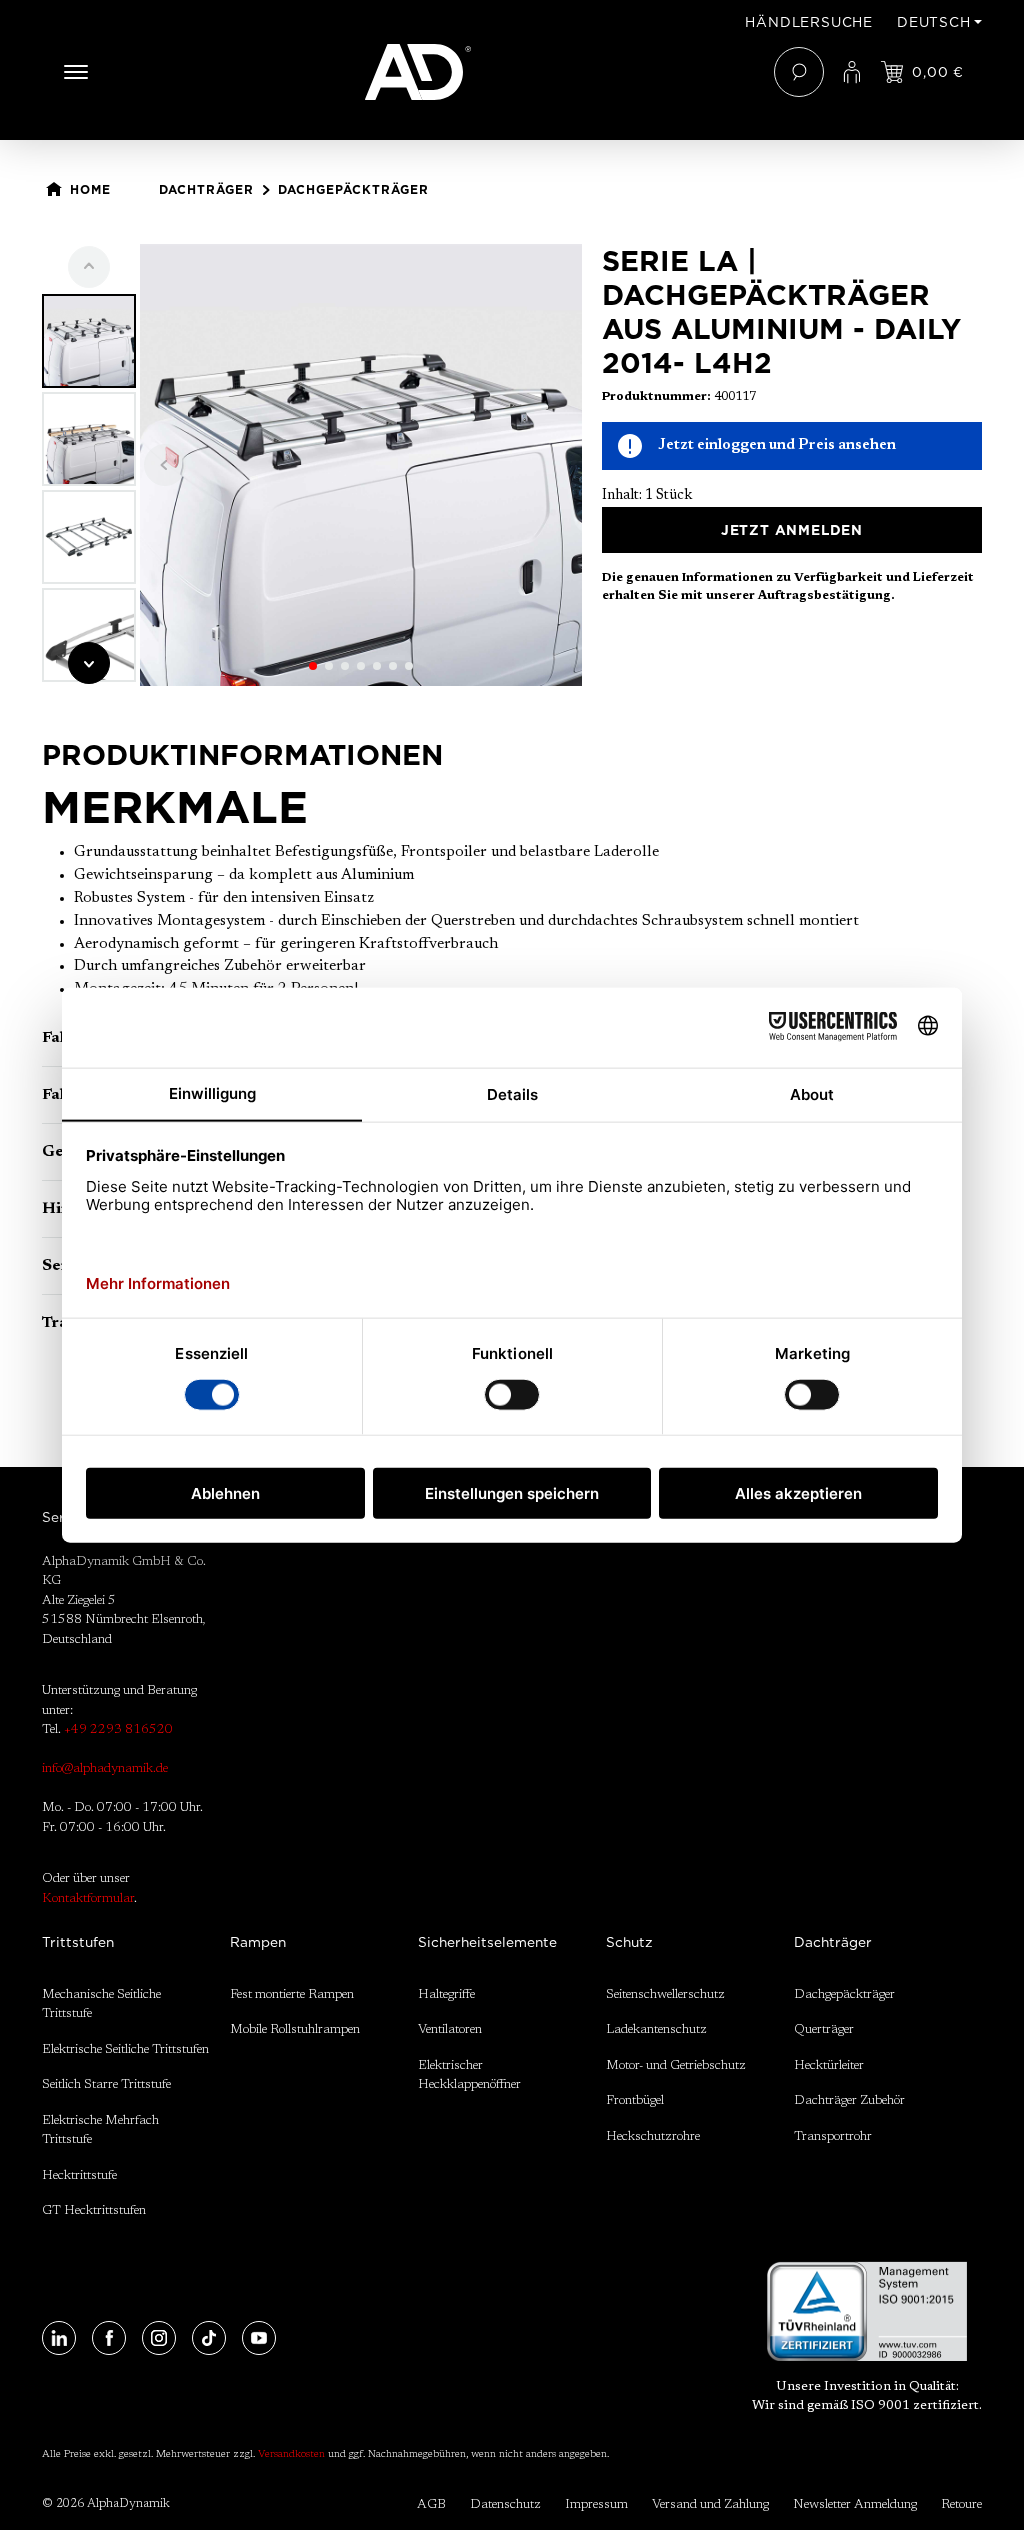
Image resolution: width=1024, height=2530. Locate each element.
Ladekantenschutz (656, 2029)
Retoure (961, 2504)
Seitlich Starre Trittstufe (106, 2084)
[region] (312, 465)
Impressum (596, 2504)
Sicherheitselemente (487, 1942)
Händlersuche (809, 22)
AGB (431, 2504)
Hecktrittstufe (79, 2175)
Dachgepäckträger (844, 1994)
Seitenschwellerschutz (665, 1994)
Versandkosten (291, 2455)
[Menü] (76, 72)
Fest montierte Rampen (292, 1994)
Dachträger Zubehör (849, 2100)
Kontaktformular (88, 1898)
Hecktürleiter (829, 2065)
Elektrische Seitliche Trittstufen (125, 2049)
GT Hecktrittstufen (94, 2210)
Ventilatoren (450, 2029)
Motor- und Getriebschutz (676, 2065)
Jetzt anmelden (792, 530)
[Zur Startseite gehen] (511, 72)
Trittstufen (78, 1942)
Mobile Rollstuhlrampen (295, 2029)
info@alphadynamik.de (105, 1768)
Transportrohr (833, 2136)
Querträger (824, 2029)
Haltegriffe (446, 1994)
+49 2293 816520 (118, 1729)
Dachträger (833, 1942)
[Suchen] (799, 72)
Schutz (629, 1942)
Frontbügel (635, 2100)
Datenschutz (505, 2504)
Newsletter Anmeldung (855, 2504)
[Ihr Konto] (852, 72)
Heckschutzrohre (653, 2136)
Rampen (258, 1942)
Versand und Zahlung (710, 2504)
